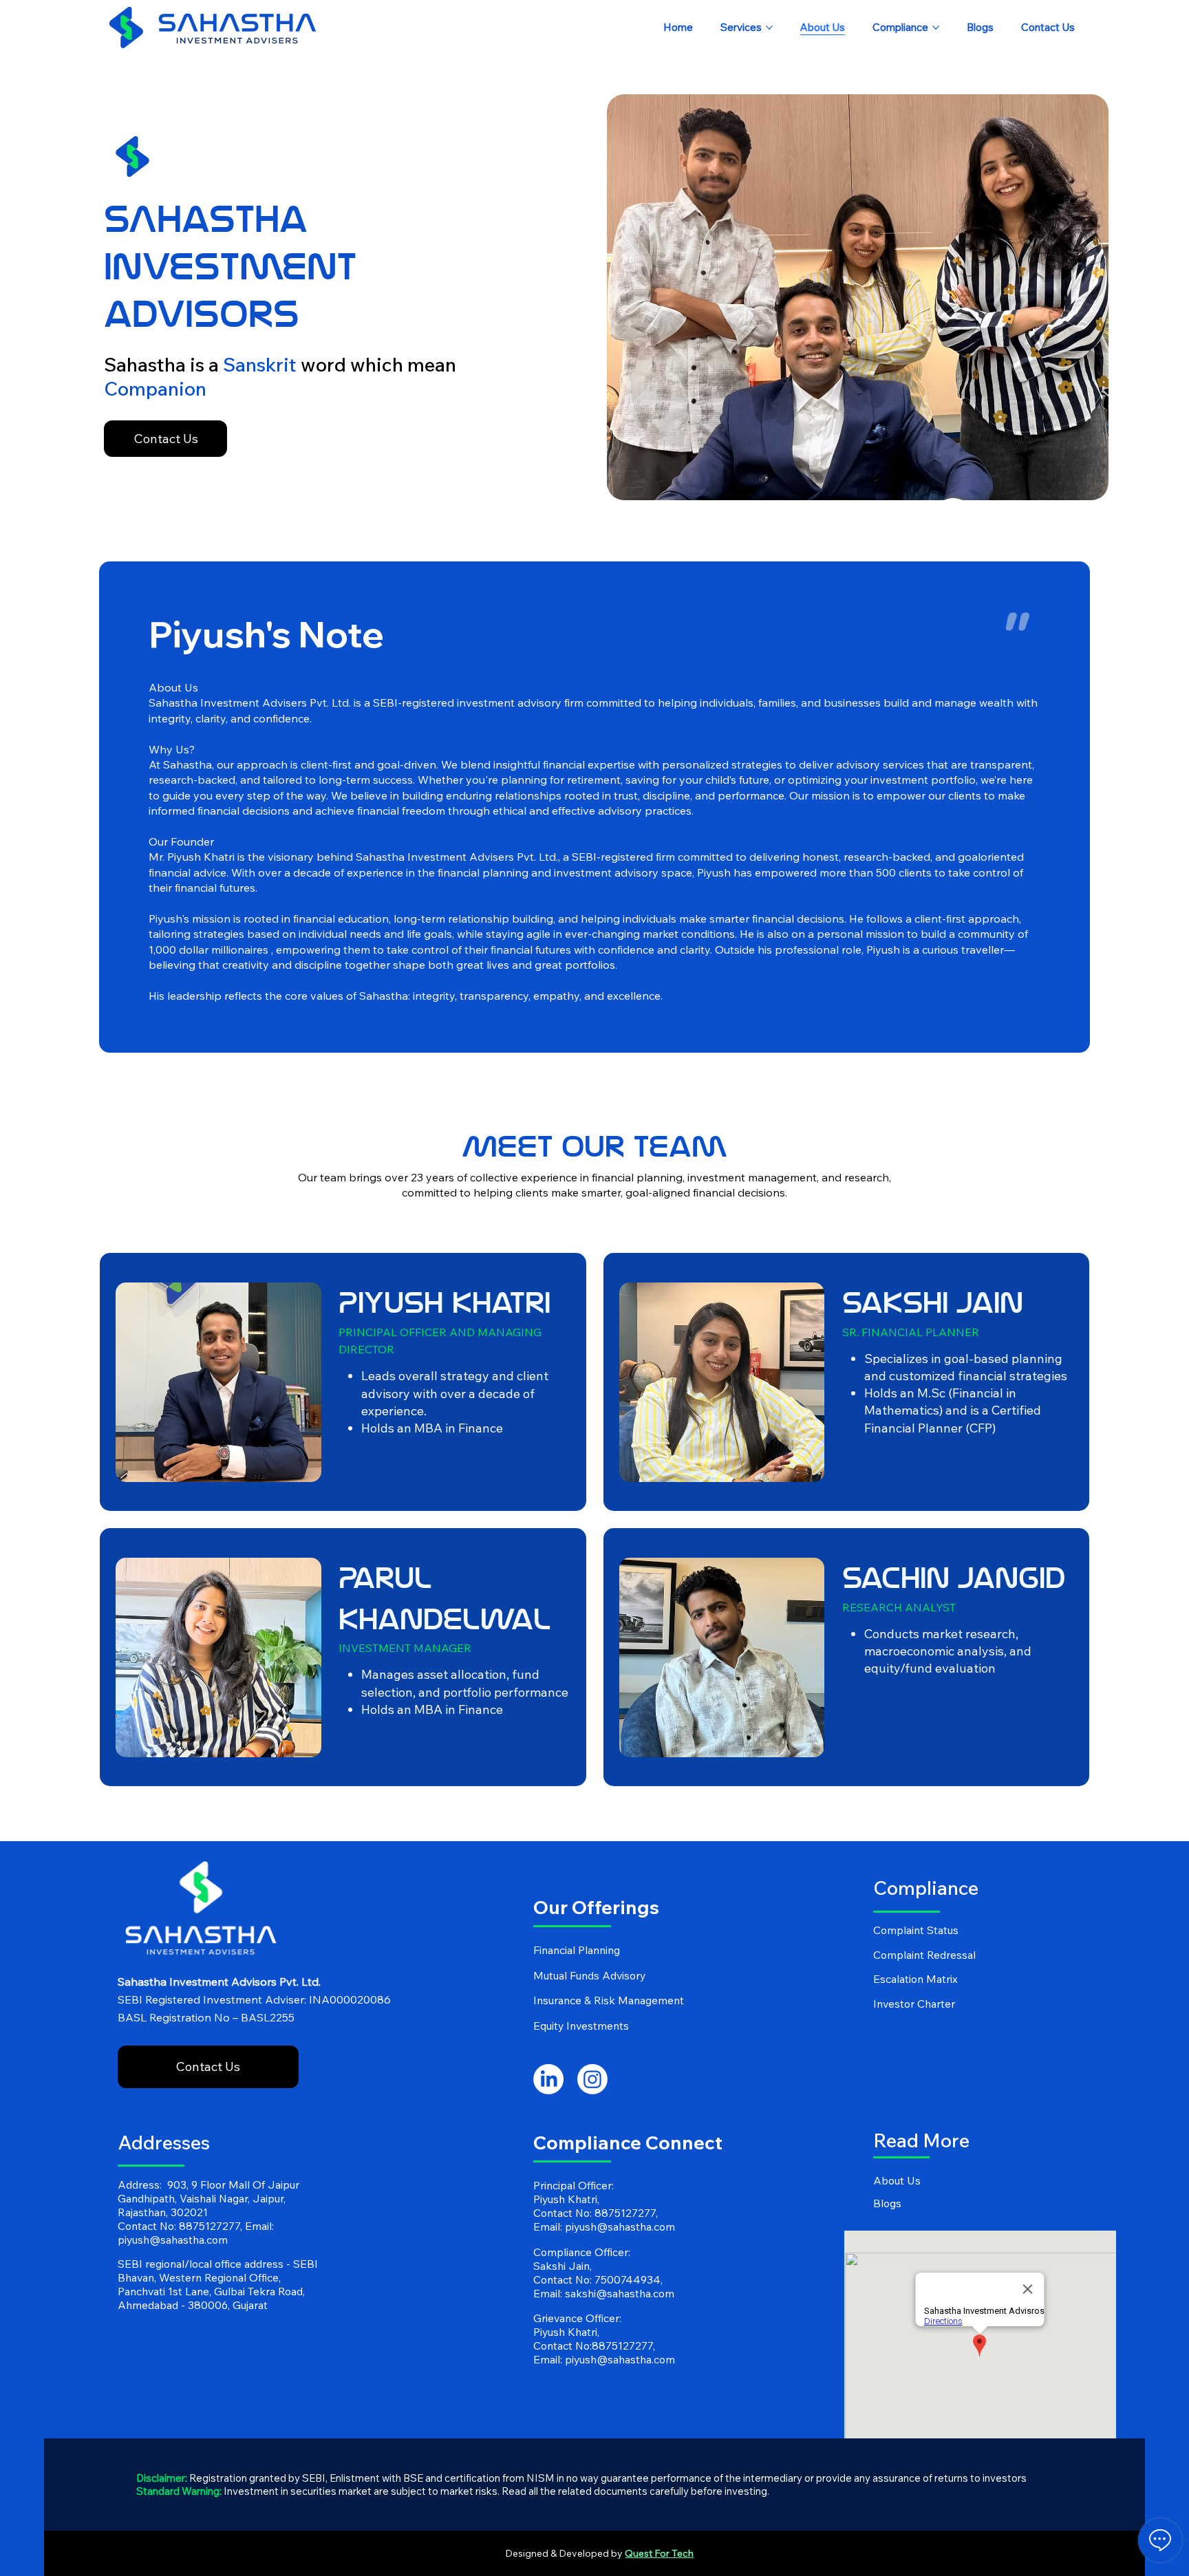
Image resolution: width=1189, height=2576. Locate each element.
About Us (897, 2180)
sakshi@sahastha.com (620, 2293)
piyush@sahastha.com (173, 2240)
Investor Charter (914, 2004)
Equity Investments (581, 2026)
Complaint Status (916, 1930)
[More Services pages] (769, 28)
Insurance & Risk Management (609, 2000)
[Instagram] (592, 2079)
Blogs (887, 2203)
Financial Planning (577, 1950)
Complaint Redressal (924, 1955)
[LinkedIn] (548, 2079)
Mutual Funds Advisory (589, 1975)
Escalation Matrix (915, 1979)
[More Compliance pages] (936, 28)
